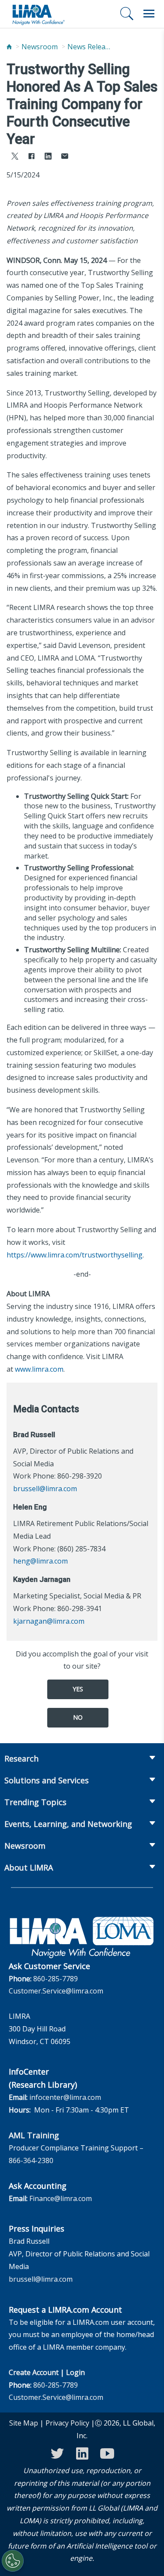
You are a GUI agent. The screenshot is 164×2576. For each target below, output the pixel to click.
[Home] (9, 47)
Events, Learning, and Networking (68, 1824)
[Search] (127, 14)
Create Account (34, 2372)
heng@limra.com (40, 1561)
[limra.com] (38, 14)
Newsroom (40, 47)
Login (75, 2372)
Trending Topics (35, 1802)
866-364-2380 (31, 2160)
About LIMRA (29, 1867)
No (78, 1717)
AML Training (34, 2135)
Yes (78, 1689)
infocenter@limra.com (65, 2097)
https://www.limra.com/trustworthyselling (75, 1255)
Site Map (24, 2423)
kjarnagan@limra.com (49, 1621)
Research (21, 1758)
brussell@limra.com (45, 1489)
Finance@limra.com (61, 2198)
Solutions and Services (47, 1780)
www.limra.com (39, 1369)
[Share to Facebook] (31, 157)
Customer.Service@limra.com (56, 1991)
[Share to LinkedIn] (48, 157)
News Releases (89, 47)
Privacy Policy (67, 2423)
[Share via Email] (65, 157)
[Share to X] (15, 157)
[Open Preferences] (13, 2561)
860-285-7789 (56, 1979)
